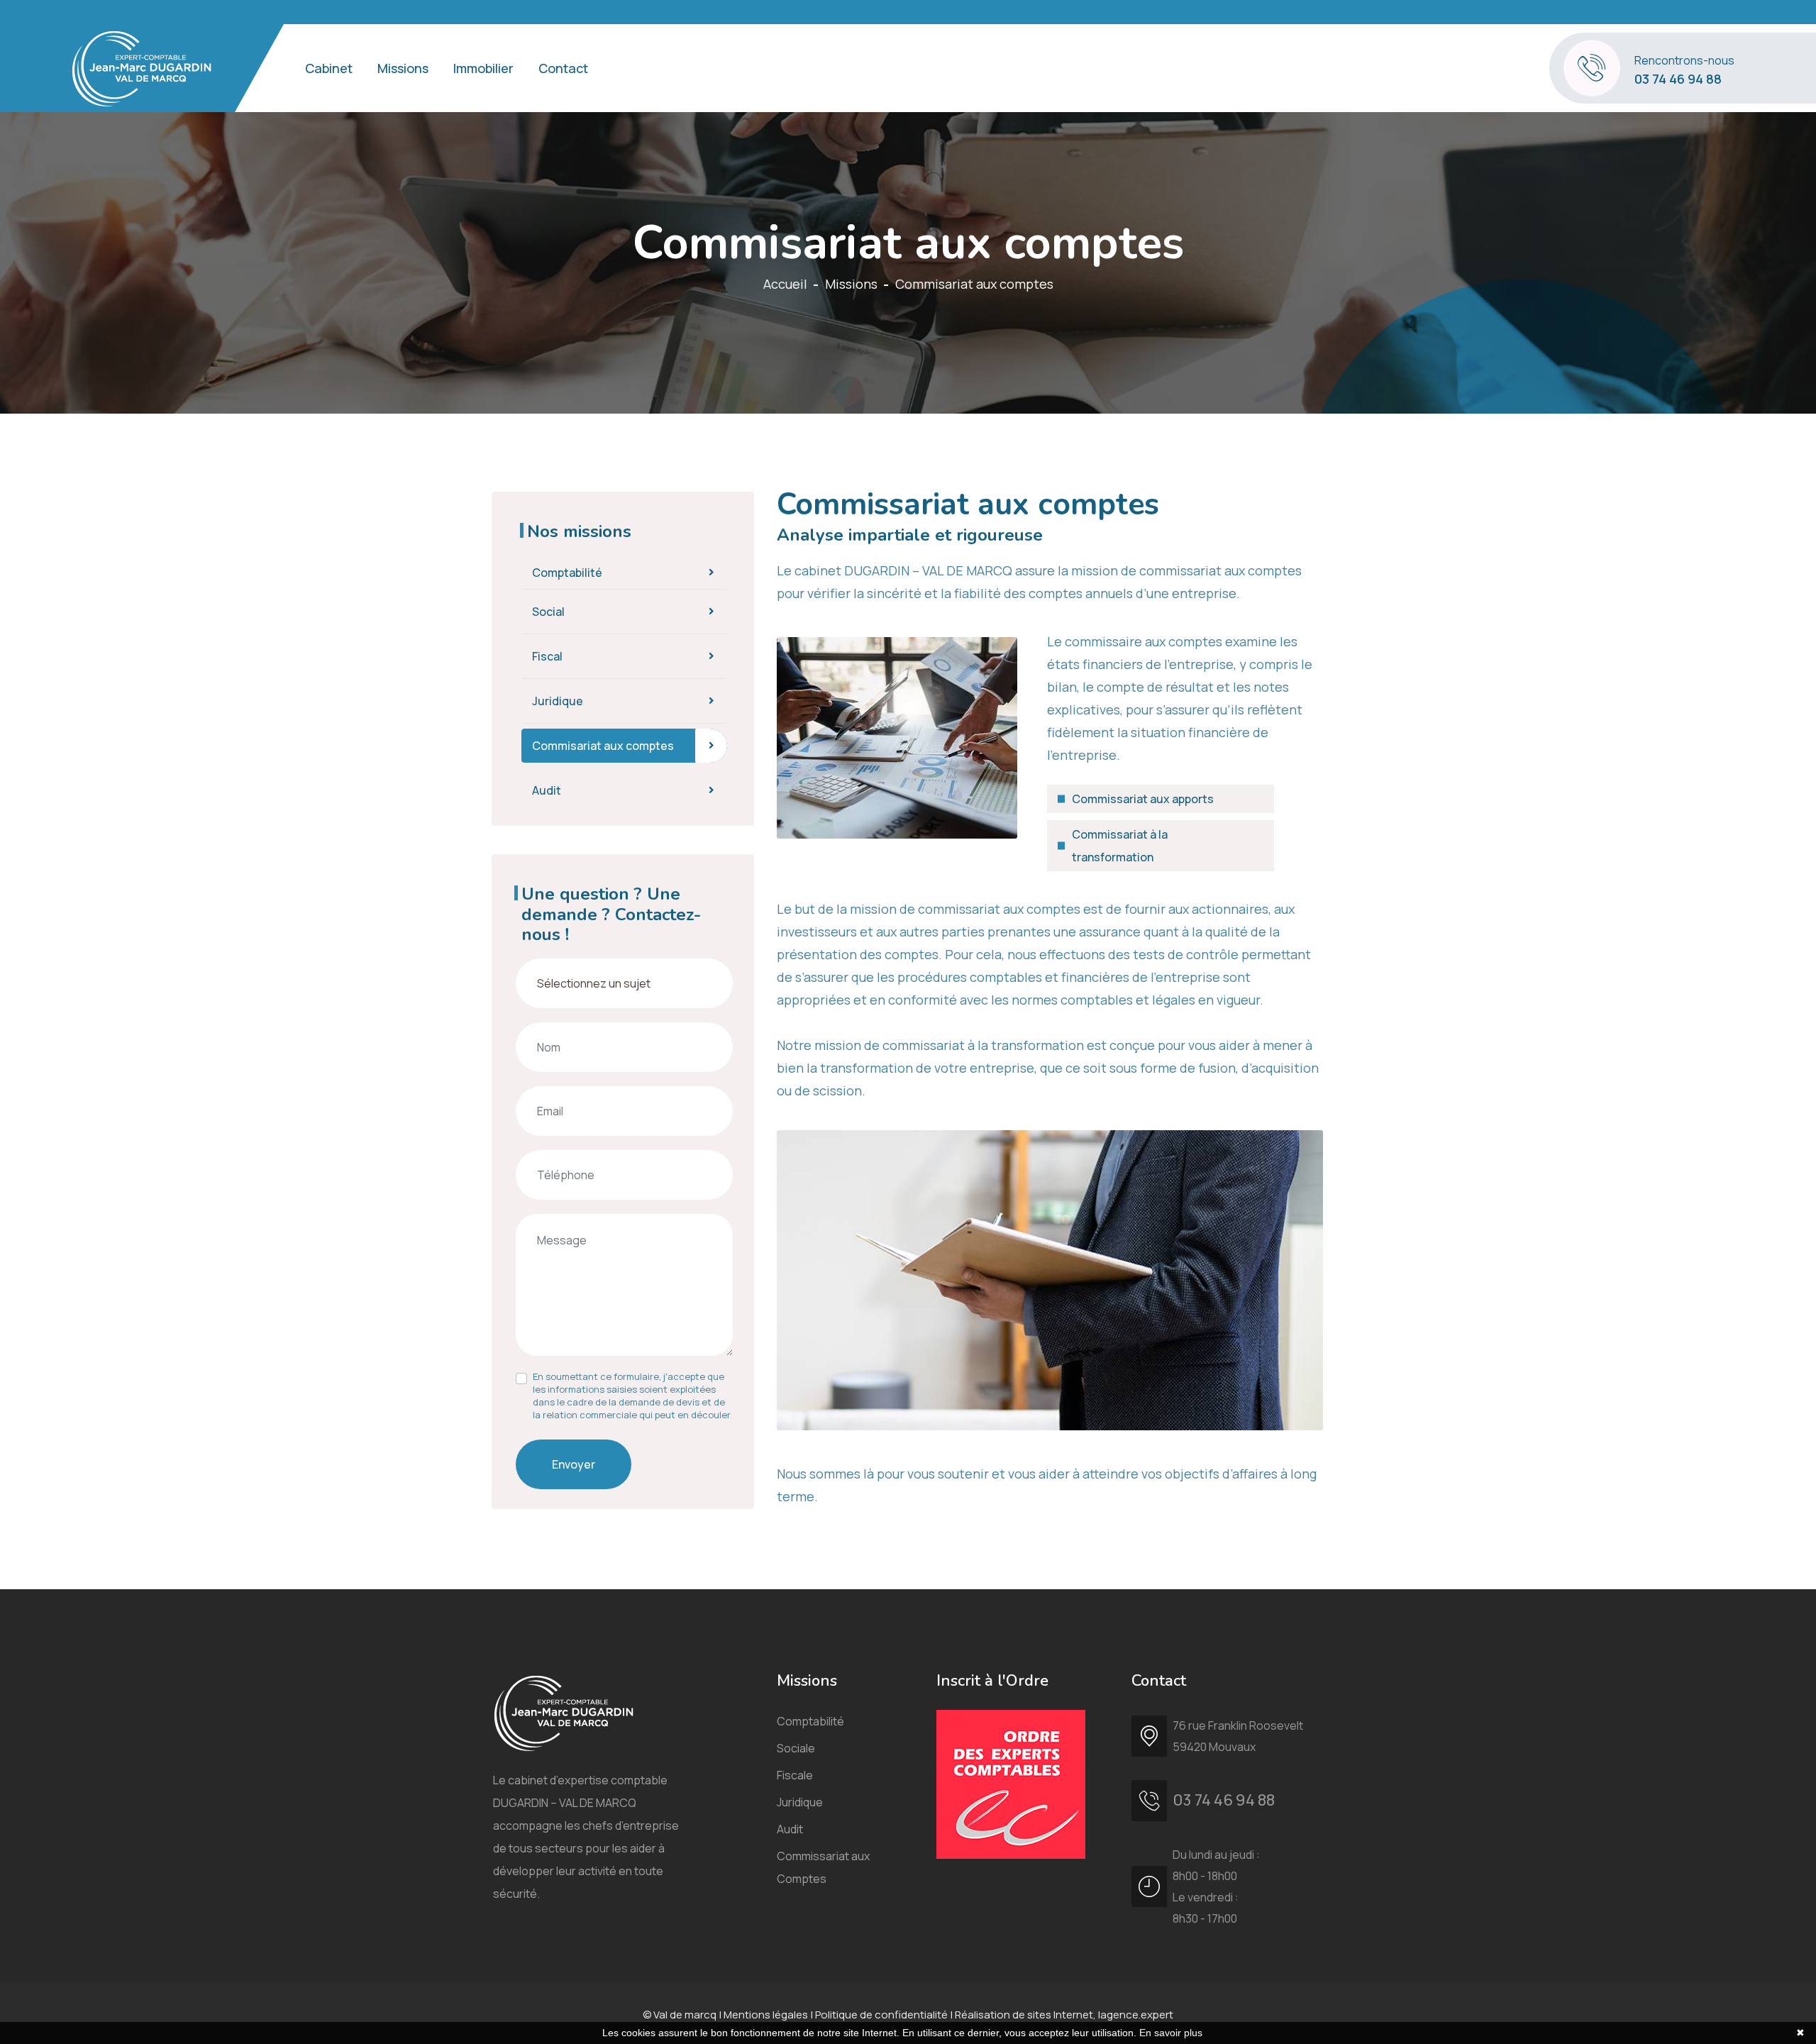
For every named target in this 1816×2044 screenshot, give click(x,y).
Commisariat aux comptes (603, 746)
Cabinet (329, 68)
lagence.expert (1136, 2015)
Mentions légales (766, 2015)
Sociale (796, 1748)
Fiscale (795, 1775)
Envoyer (574, 1464)
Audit (547, 790)
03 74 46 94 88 (1678, 79)
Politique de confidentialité (881, 2015)
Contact (563, 68)
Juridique (558, 701)
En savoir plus (1171, 2033)
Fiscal (547, 656)
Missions (403, 68)
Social (548, 612)
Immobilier (483, 68)
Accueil (785, 284)
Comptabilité (567, 573)
